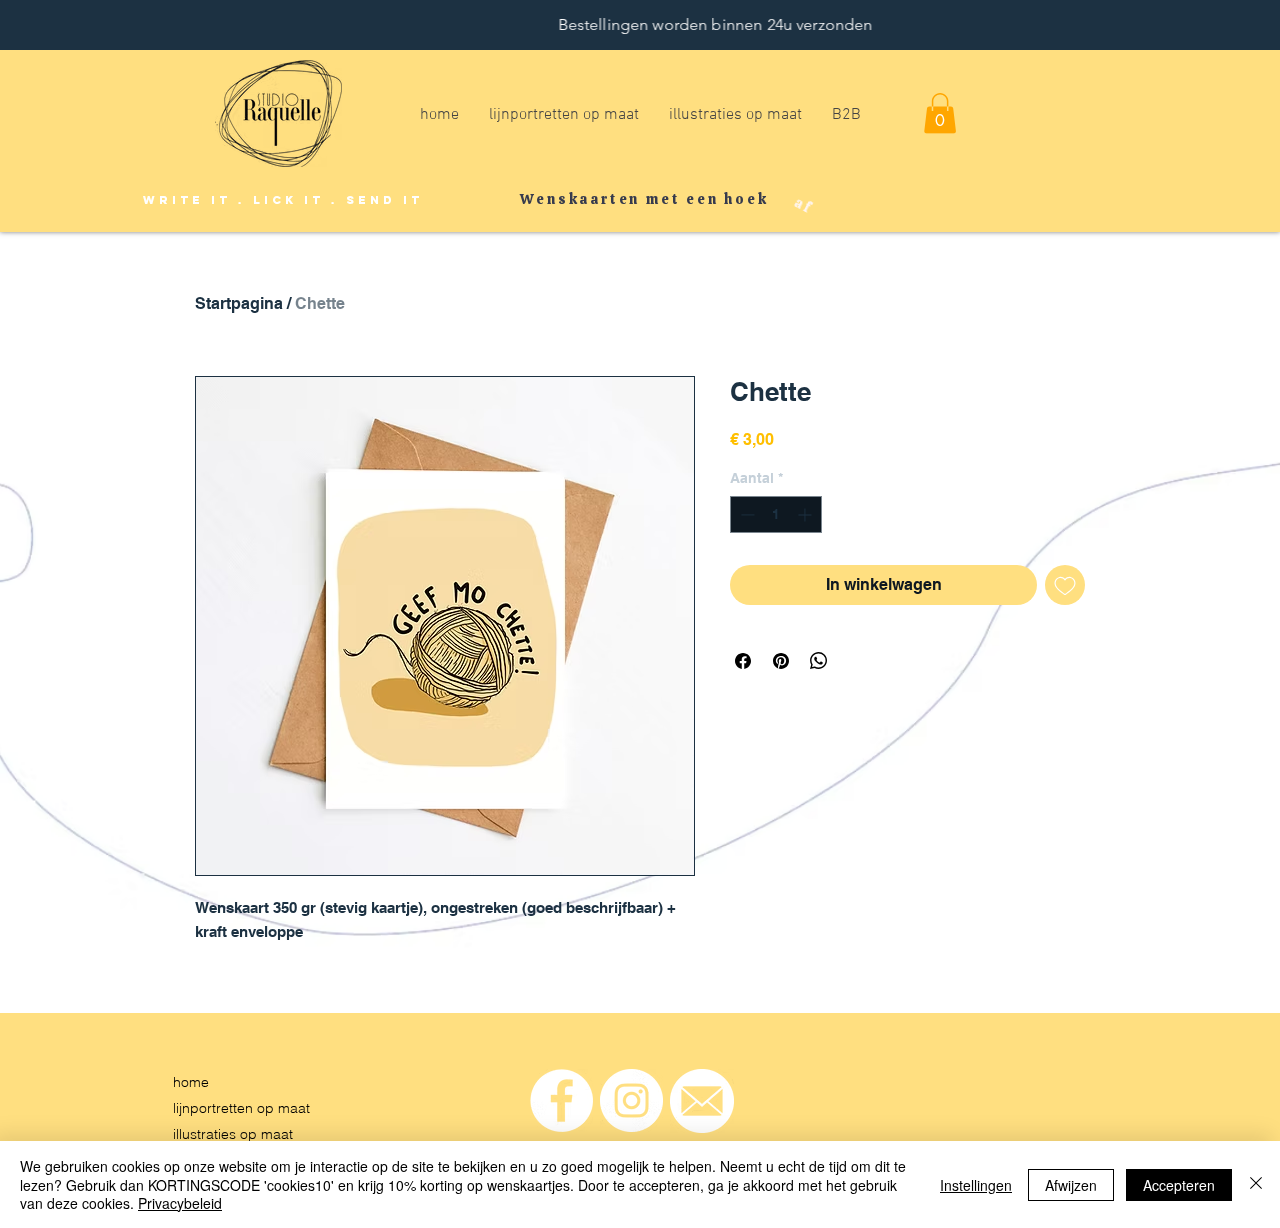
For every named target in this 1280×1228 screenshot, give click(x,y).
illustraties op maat (233, 1134)
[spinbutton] (776, 514)
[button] (940, 113)
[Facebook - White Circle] (561, 1100)
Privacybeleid (180, 1203)
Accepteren (1179, 1185)
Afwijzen (1071, 1185)
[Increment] (806, 514)
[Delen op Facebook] (743, 661)
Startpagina (239, 303)
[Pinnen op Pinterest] (781, 661)
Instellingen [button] (976, 1185)
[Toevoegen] (1065, 585)
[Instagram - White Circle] (631, 1100)
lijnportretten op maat (241, 1108)
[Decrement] (745, 514)
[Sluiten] (1256, 1184)
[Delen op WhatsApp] (819, 661)
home (191, 1082)
